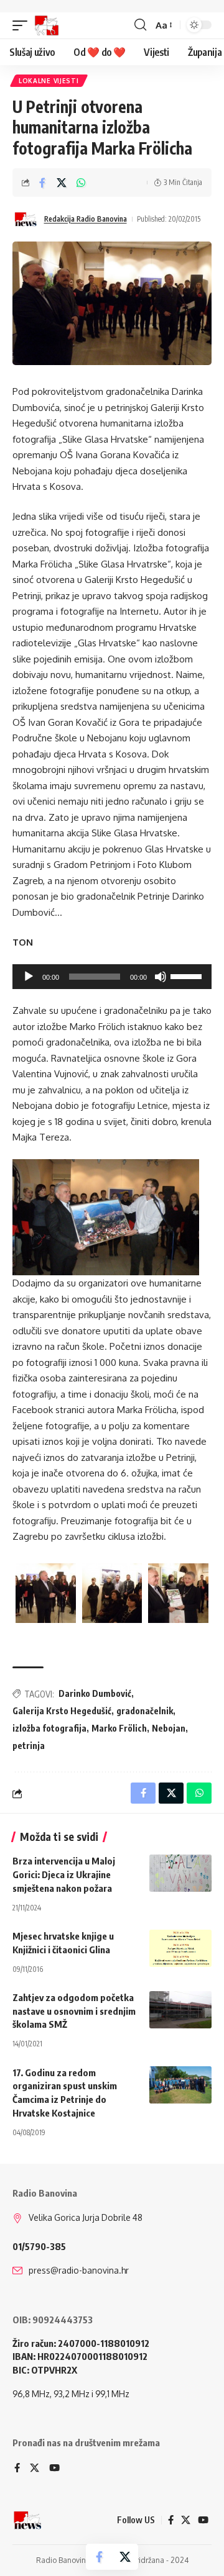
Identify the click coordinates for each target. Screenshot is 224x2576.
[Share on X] (62, 183)
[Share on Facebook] (42, 183)
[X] (35, 2469)
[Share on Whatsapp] (81, 183)
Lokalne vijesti (49, 81)
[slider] (188, 975)
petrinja (29, 1746)
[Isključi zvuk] (161, 977)
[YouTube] (54, 2469)
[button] (23, 25)
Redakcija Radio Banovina (86, 219)
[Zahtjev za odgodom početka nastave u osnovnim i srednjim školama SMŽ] (180, 2010)
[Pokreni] (29, 977)
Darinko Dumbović (95, 1693)
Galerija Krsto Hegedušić (62, 1711)
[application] (112, 977)
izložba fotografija (49, 1728)
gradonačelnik (145, 1711)
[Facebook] (17, 2469)
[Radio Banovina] (47, 25)
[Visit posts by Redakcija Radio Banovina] (26, 219)
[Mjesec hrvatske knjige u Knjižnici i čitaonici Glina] (180, 1948)
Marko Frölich (119, 1728)
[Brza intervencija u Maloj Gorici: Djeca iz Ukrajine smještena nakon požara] (180, 1873)
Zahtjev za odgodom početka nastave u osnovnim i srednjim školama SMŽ (74, 2011)
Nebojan (169, 1728)
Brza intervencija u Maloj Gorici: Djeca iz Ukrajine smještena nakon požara (64, 1874)
